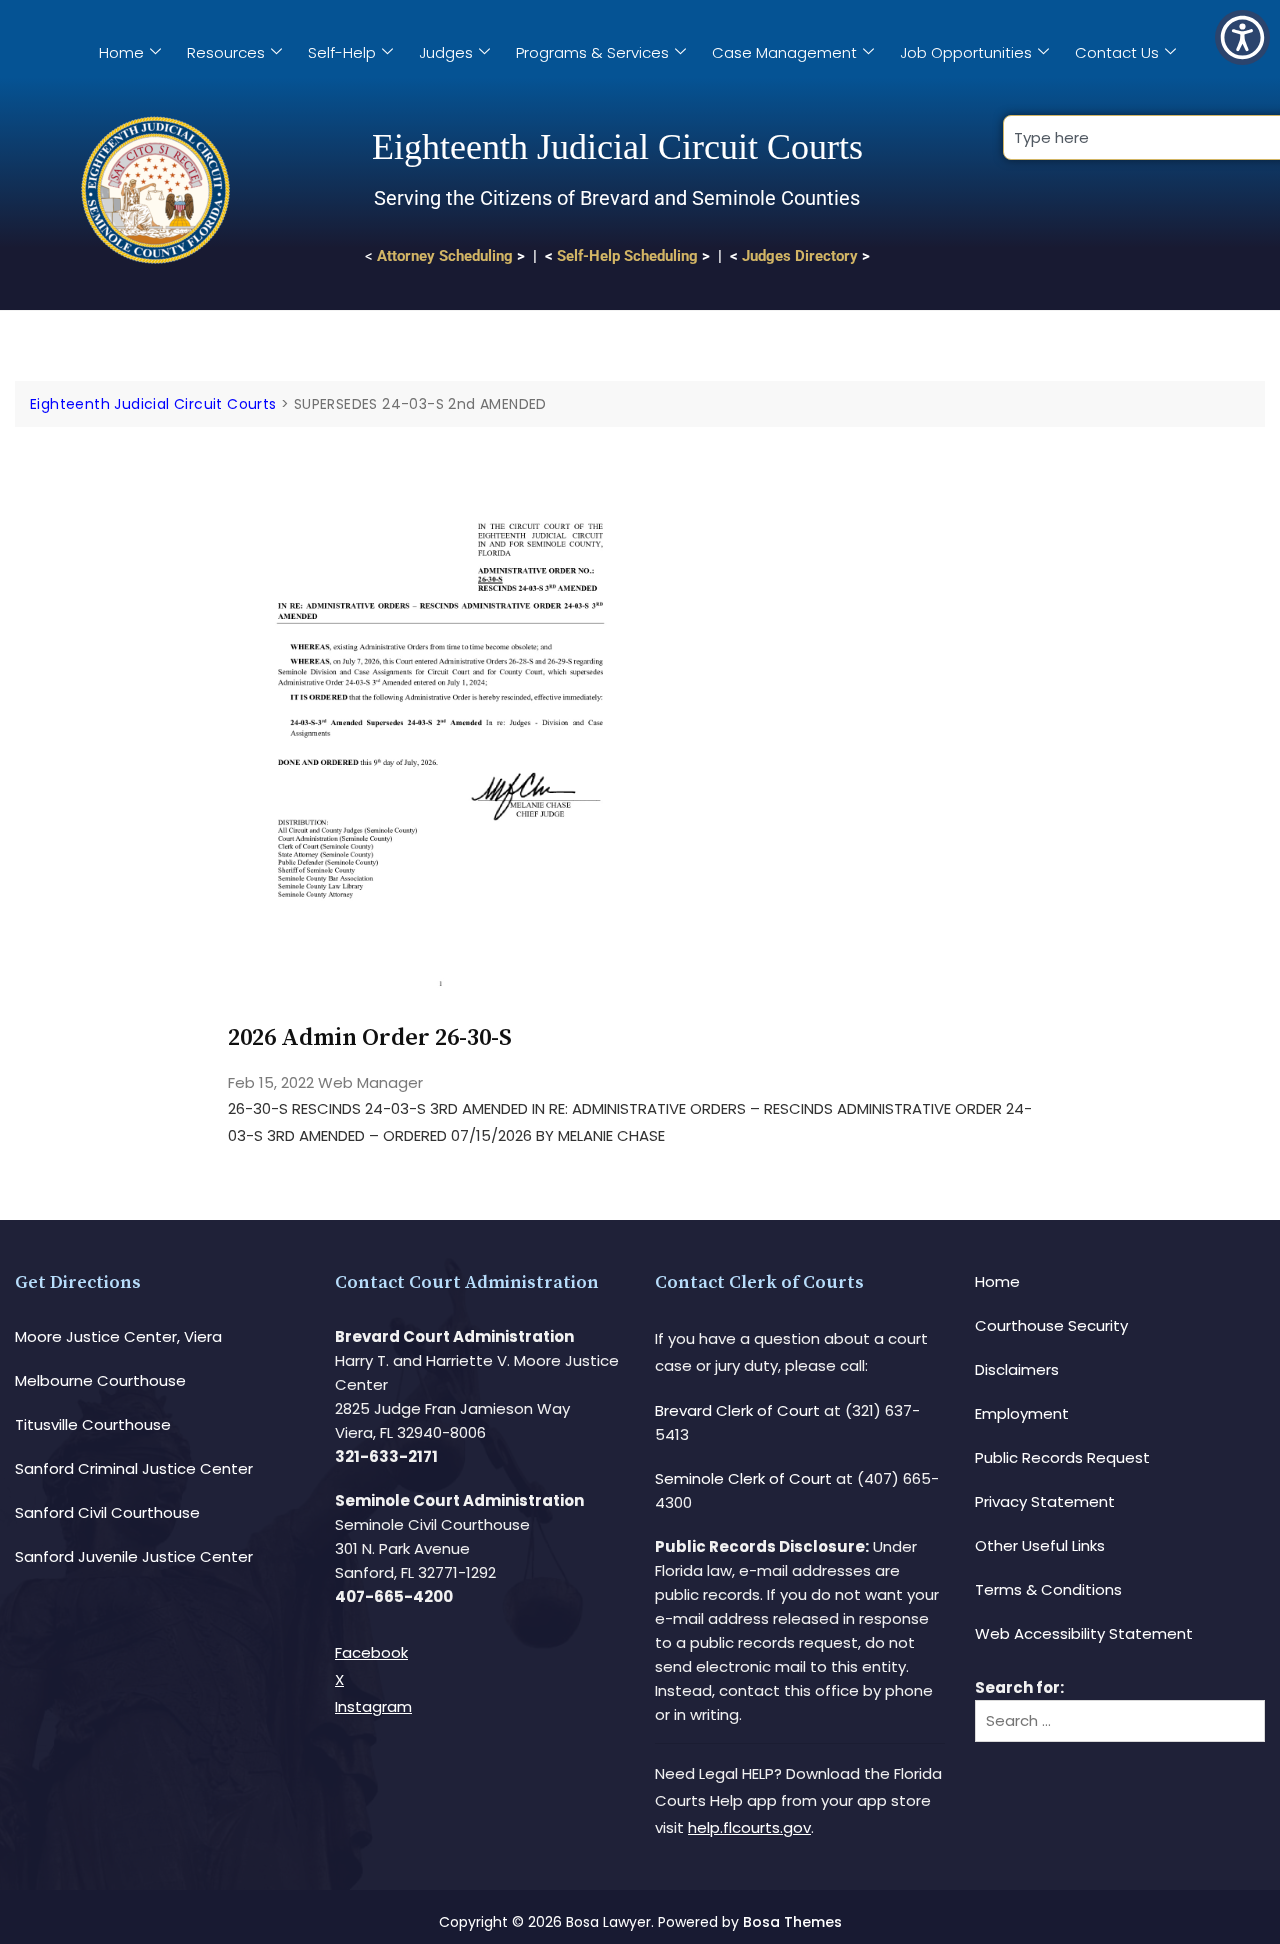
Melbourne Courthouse (100, 1380)
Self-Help (342, 52)
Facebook (371, 1652)
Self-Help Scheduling (627, 256)
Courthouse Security (1051, 1325)
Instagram (373, 1706)
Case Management (784, 52)
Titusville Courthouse (93, 1424)
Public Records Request (1062, 1457)
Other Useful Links (1040, 1545)
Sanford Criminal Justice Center (134, 1468)
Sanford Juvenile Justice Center (134, 1556)
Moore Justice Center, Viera (118, 1336)
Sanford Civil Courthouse (107, 1512)
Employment (1022, 1413)
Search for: (1019, 1687)
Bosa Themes (792, 1922)
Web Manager (370, 1082)
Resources (226, 52)
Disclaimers (1017, 1369)
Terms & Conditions (1048, 1589)
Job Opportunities (966, 52)
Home (121, 52)
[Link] (440, 483)
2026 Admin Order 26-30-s (370, 1038)
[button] (1242, 37)
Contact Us (1117, 52)
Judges (446, 52)
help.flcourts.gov (749, 1827)
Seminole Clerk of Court (743, 1478)
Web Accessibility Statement (1084, 1633)
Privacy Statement (1045, 1501)
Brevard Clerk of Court (737, 1410)
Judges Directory (800, 256)
